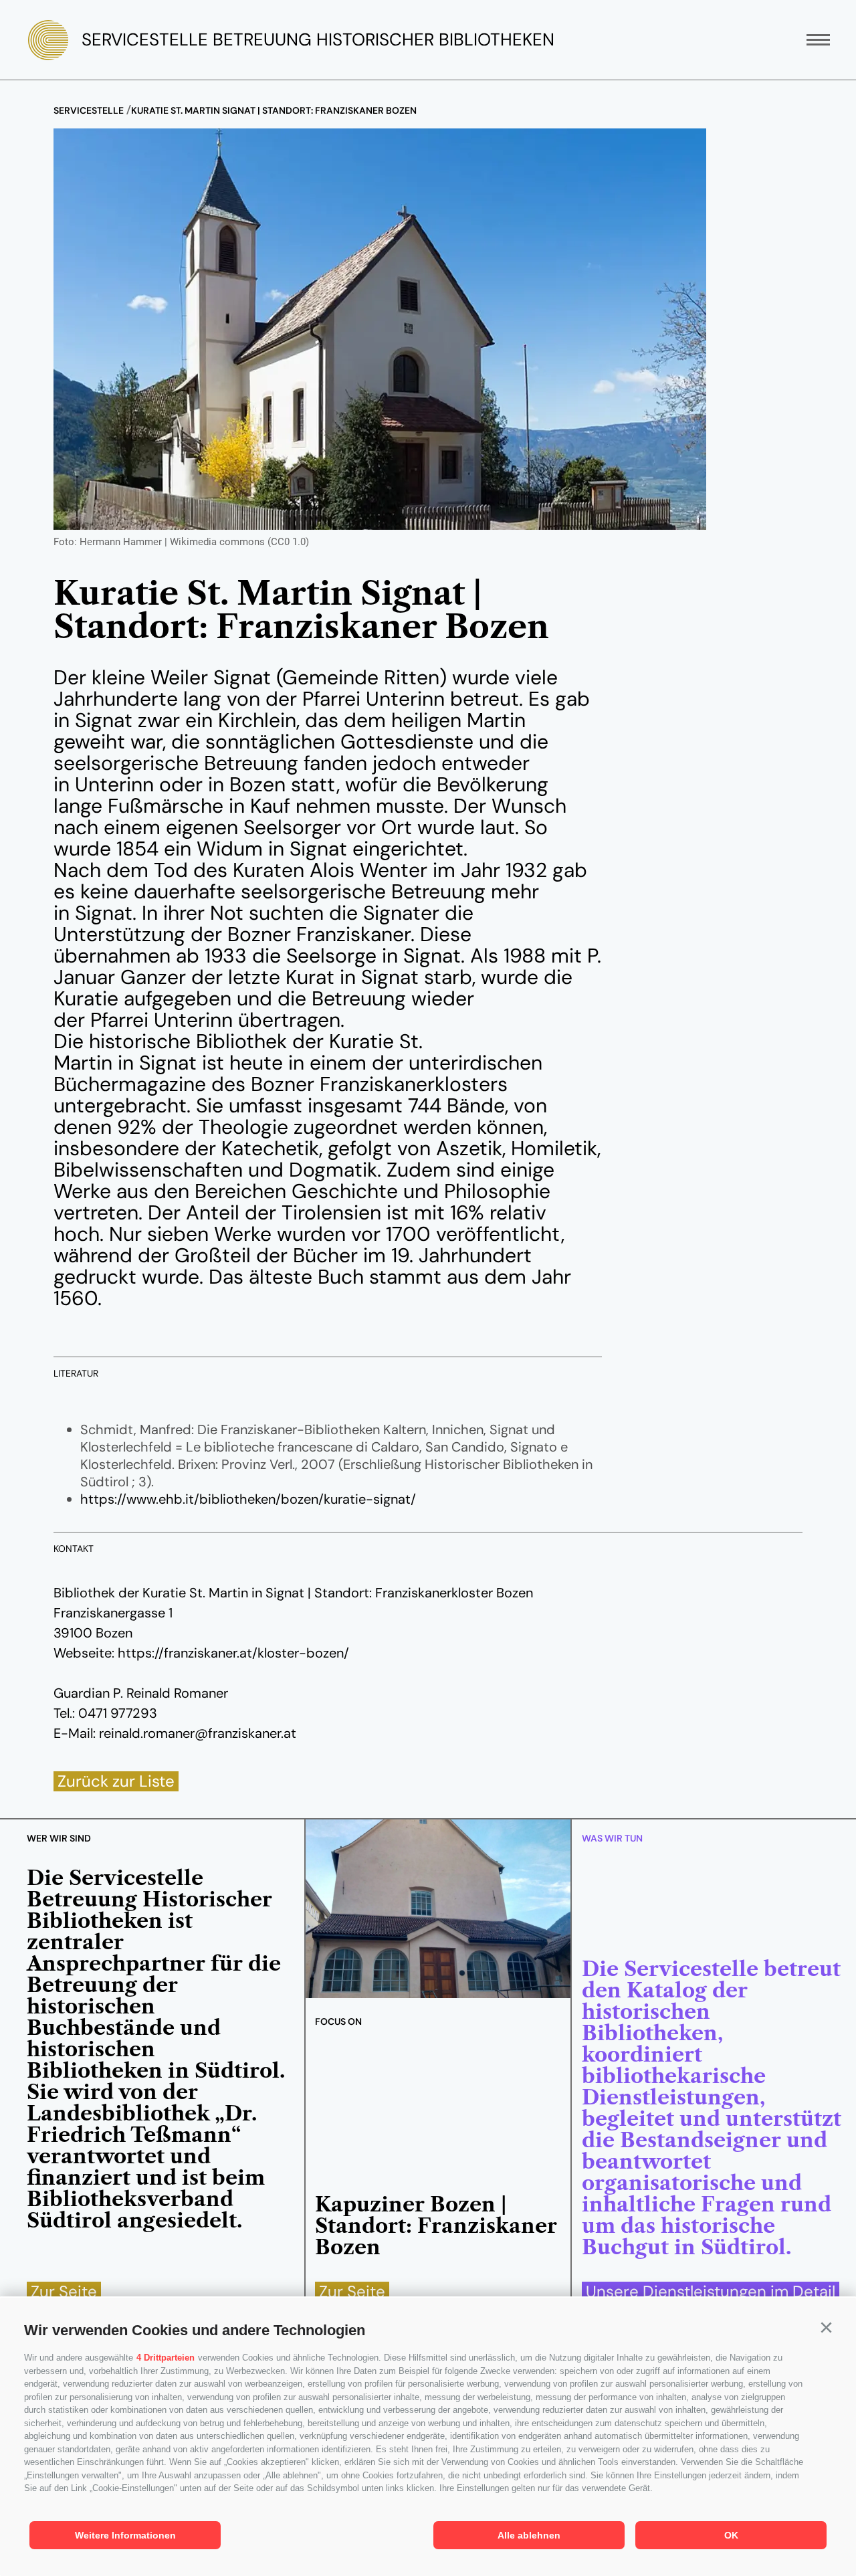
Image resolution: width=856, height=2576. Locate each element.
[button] (826, 2328)
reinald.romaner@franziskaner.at (198, 1733)
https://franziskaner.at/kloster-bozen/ (233, 1653)
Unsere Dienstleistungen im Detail (711, 2292)
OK (731, 2535)
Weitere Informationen (125, 2535)
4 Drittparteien (166, 2358)
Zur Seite (64, 2292)
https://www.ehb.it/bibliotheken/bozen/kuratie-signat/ (248, 1499)
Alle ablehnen (529, 2535)
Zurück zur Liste (116, 1781)
